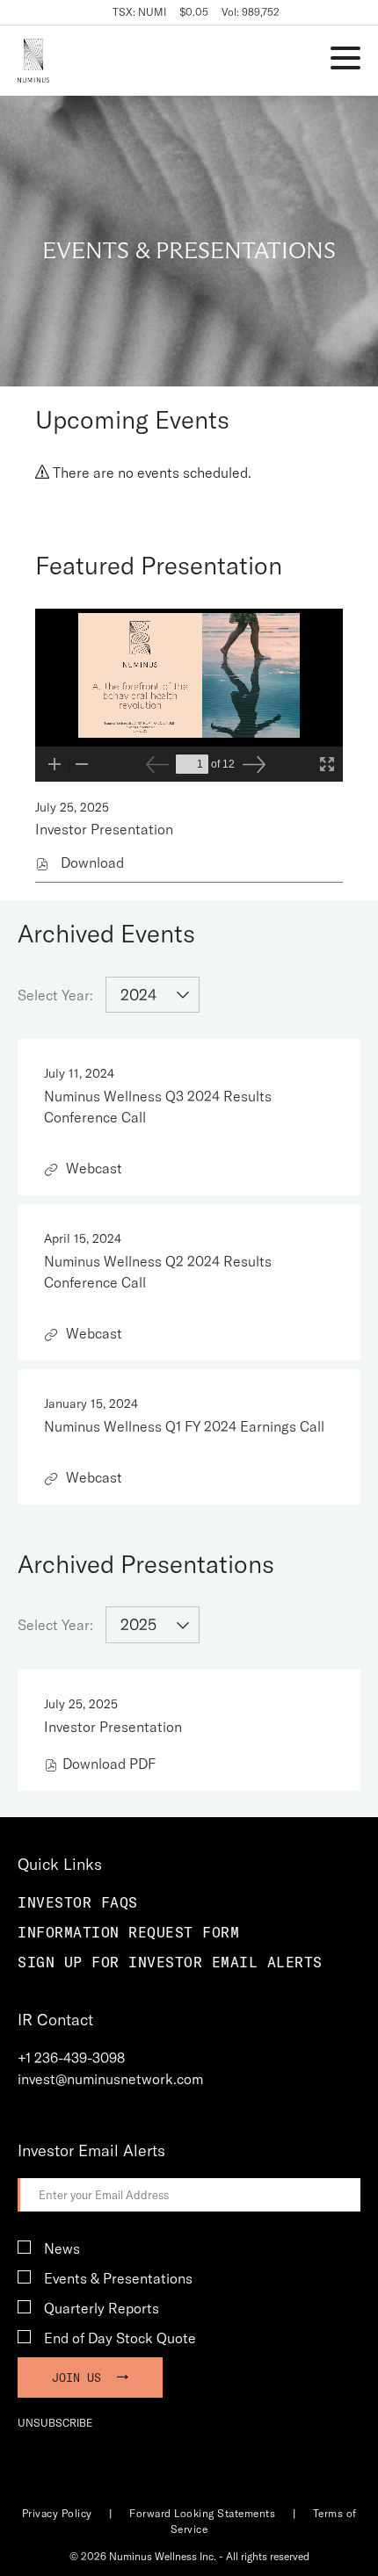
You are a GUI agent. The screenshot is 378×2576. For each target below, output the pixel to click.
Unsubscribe (55, 2423)
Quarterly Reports (102, 2308)
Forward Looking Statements (202, 2513)
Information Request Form (128, 1932)
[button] (71, 2058)
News (62, 2248)
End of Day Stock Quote (120, 2338)
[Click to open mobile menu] (345, 61)
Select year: (55, 995)
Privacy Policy (57, 2513)
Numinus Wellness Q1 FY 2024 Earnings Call (184, 1426)
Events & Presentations (118, 2278)
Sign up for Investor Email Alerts (170, 1962)
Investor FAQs (78, 1902)
